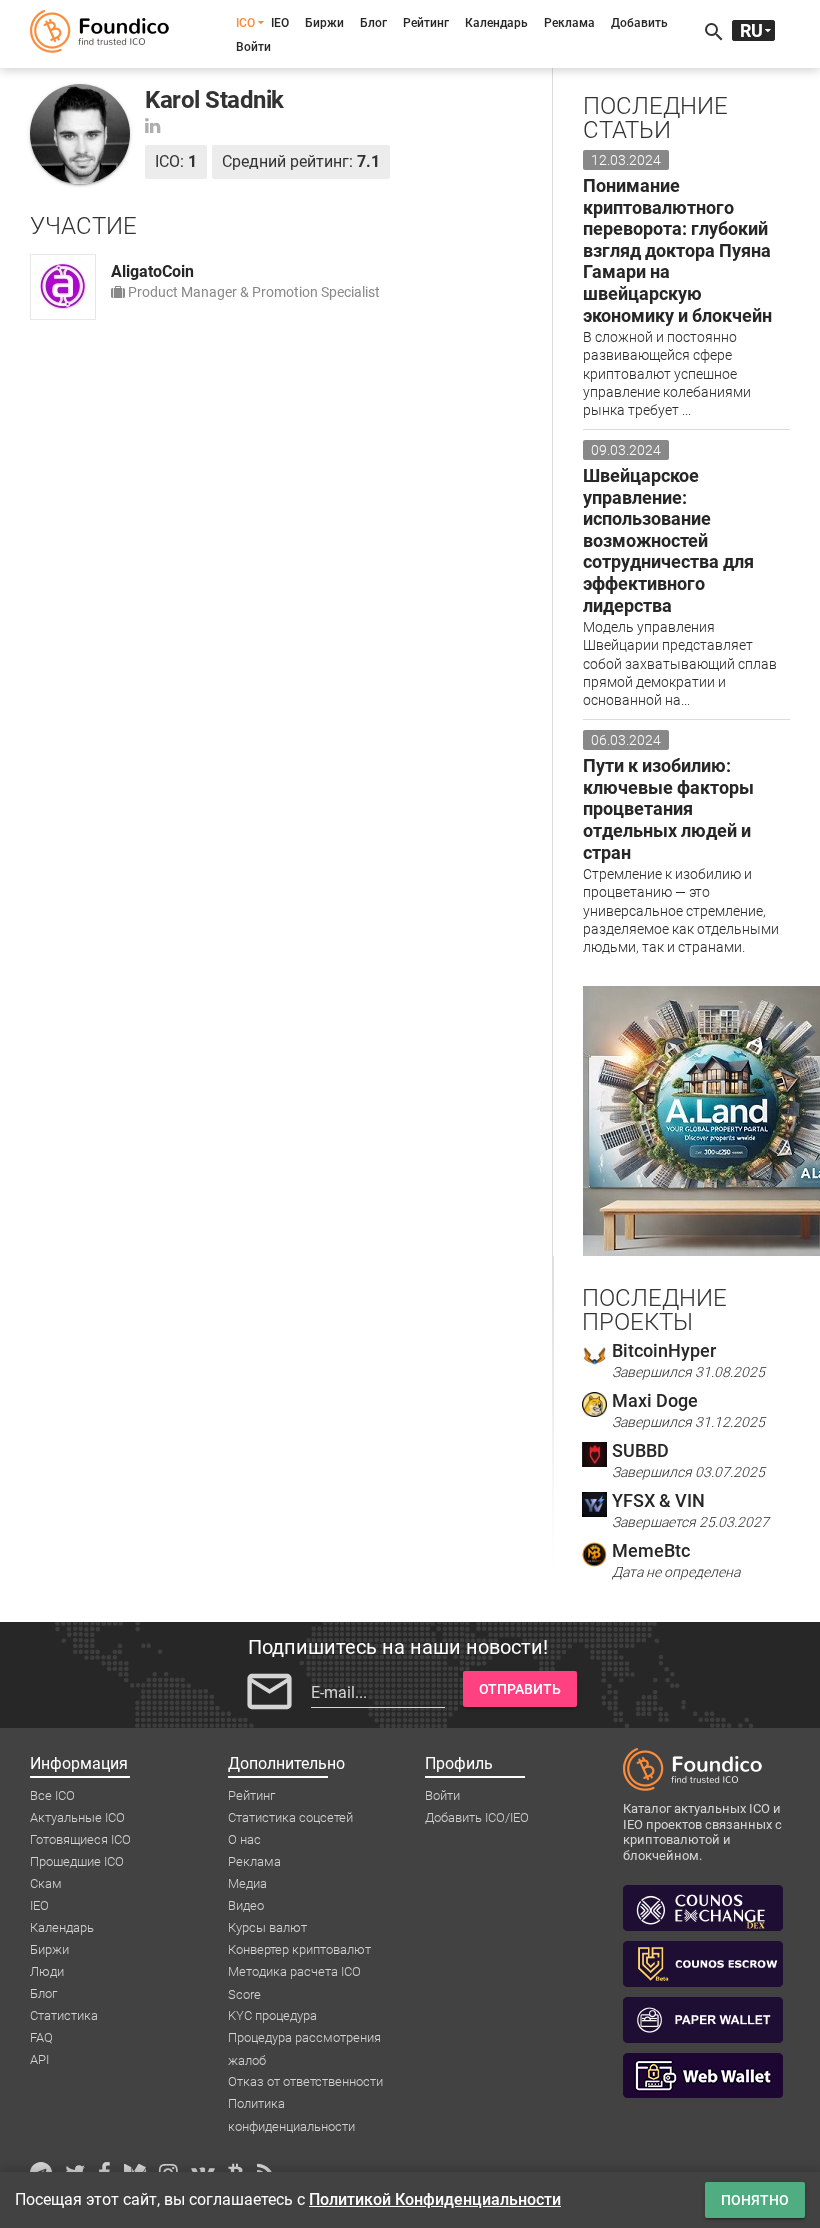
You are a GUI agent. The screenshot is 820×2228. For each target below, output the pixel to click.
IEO (280, 23)
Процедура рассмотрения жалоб (304, 2039)
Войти (253, 47)
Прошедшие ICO (77, 1861)
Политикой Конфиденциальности (435, 2199)
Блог (373, 23)
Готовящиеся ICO (80, 1839)
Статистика (64, 2015)
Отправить (520, 1689)
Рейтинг (426, 23)
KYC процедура (272, 2015)
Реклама (569, 23)
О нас (244, 1839)
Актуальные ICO (77, 1817)
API (39, 2059)
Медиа (247, 1883)
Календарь (496, 23)
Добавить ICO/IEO (477, 1817)
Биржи (324, 23)
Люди (47, 1971)
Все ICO (52, 1795)
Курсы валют (267, 1927)
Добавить (639, 23)
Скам (46, 1883)
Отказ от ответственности (305, 2081)
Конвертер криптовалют (299, 1949)
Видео (246, 1905)
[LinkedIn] (152, 125)
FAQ (41, 2037)
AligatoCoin (152, 271)
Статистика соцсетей (290, 1817)
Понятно (755, 2200)
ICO (245, 23)
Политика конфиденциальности (291, 2105)
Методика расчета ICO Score (294, 1973)
